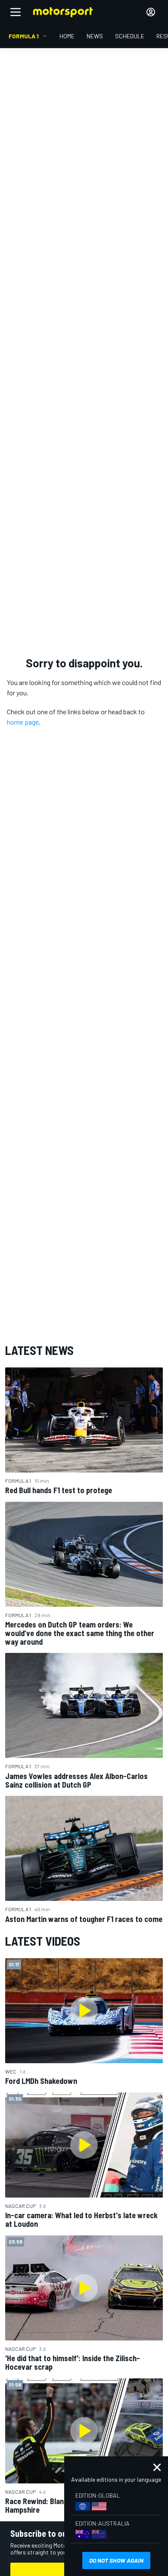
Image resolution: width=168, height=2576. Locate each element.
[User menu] (151, 12)
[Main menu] (16, 12)
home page (23, 722)
